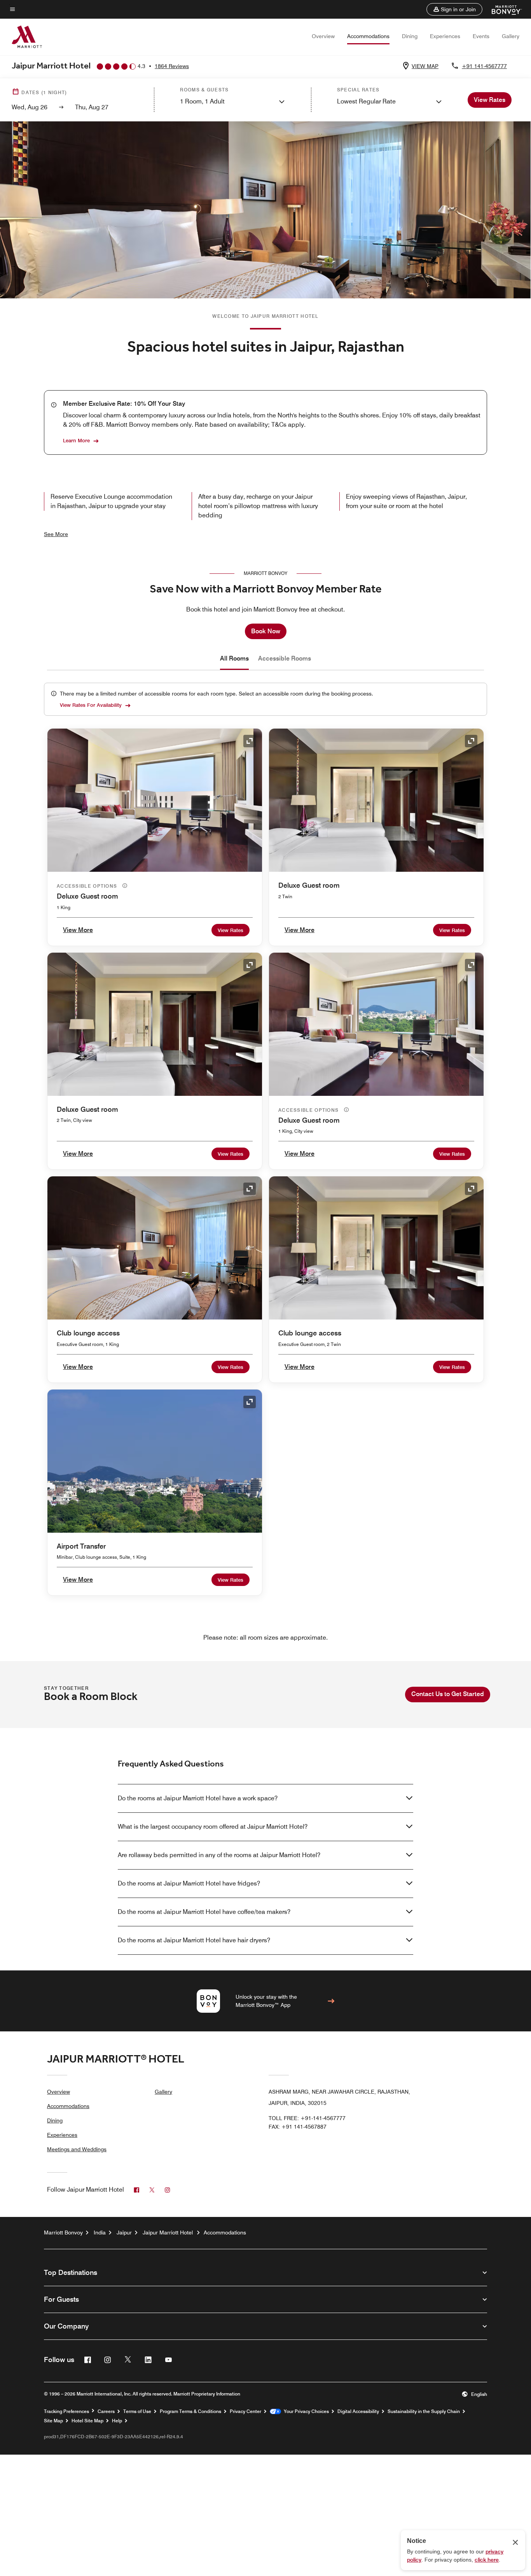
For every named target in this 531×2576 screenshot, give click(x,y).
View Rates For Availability (91, 705)
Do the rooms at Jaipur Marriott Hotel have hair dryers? (194, 1940)
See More (56, 534)
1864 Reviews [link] (172, 66)
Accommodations (368, 36)
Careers (106, 2411)
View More (78, 930)
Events (481, 36)
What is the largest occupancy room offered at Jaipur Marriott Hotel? (213, 1827)
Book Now (266, 631)
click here (487, 2560)
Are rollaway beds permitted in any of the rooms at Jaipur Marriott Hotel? (219, 1855)
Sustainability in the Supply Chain (424, 2411)
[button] (454, 9)
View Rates (231, 930)
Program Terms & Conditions (190, 2411)
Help (117, 2421)
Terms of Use (137, 2411)
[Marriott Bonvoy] (502, 9)
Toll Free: (307, 2118)
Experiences (445, 36)
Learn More (76, 440)
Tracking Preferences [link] (66, 2411)
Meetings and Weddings (77, 2149)
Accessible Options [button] (88, 886)
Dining (410, 36)
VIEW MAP (425, 66)
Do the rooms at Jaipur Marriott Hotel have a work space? (198, 1798)
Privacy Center (245, 2411)
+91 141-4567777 (484, 66)
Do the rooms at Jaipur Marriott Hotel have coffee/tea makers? (204, 1912)
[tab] (234, 659)
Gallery (511, 36)
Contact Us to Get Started (448, 1694)
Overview (323, 36)
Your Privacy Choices (305, 2411)
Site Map (53, 2421)
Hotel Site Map (87, 2421)
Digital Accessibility (358, 2411)
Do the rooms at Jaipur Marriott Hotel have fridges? (189, 1883)
